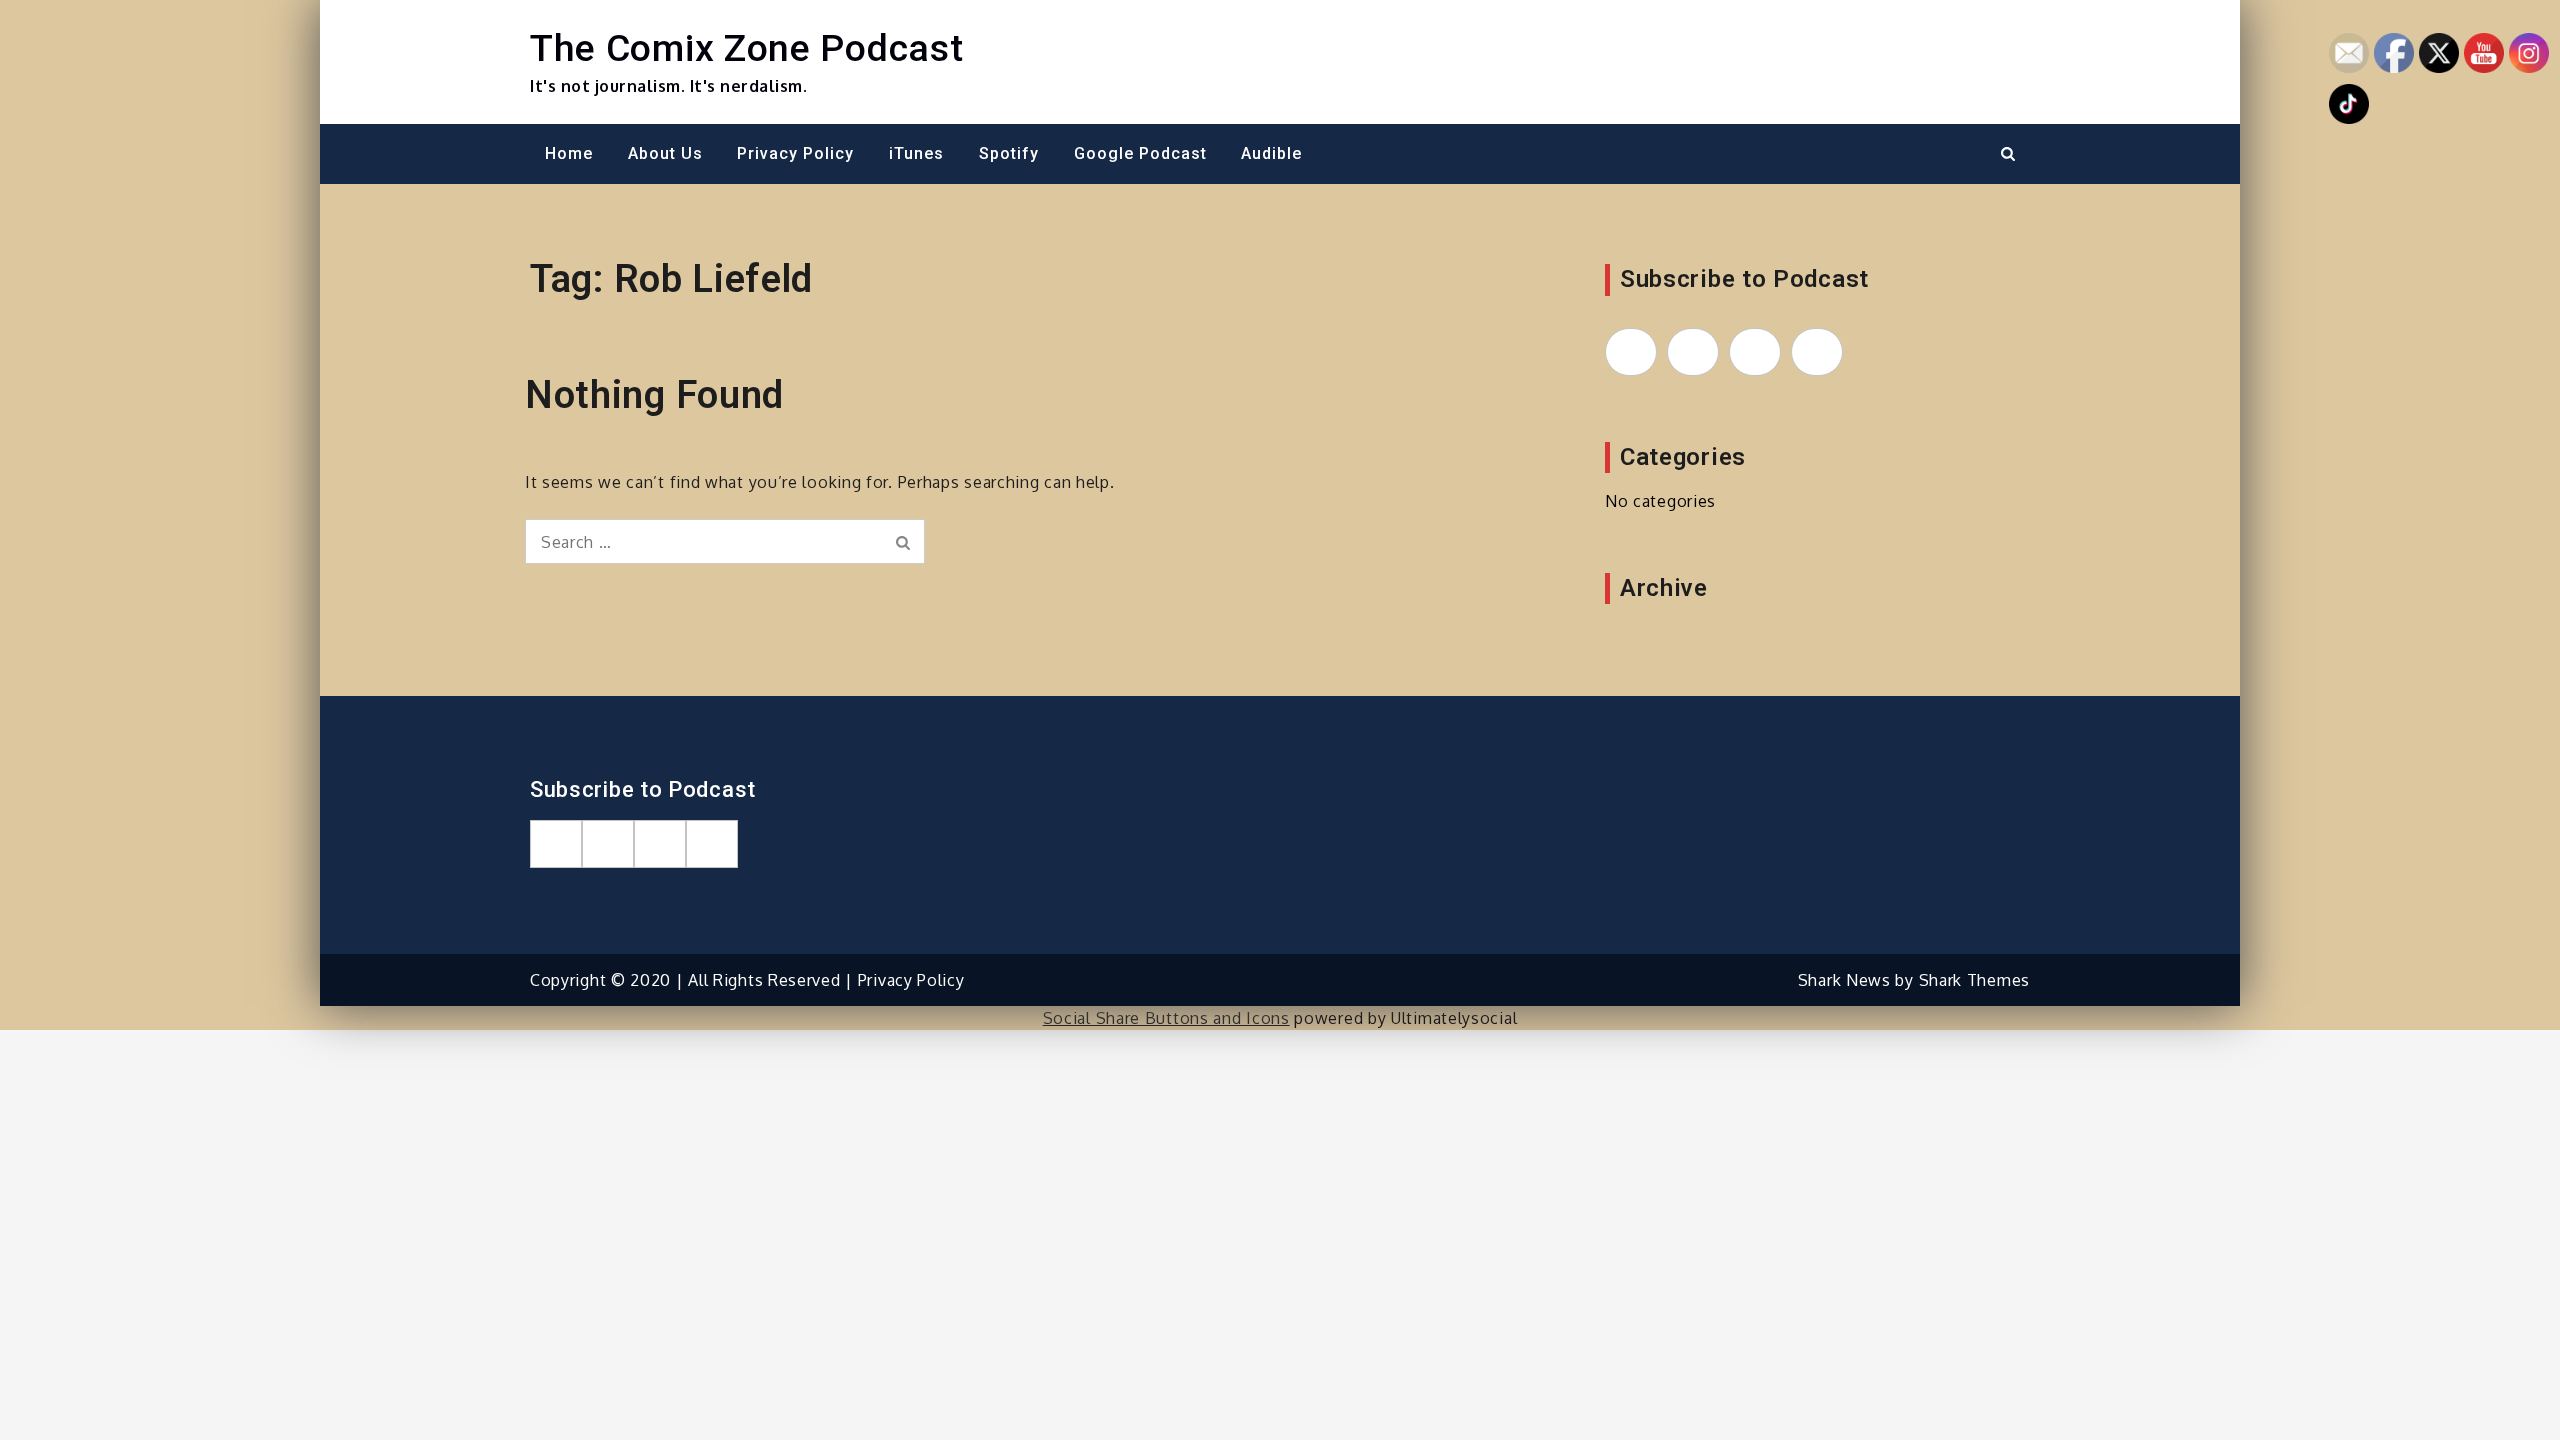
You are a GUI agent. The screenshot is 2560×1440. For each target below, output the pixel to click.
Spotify (1009, 153)
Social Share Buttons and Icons (1166, 1018)
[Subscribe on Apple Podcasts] (1631, 352)
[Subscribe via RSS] (1817, 352)
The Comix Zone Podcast (746, 48)
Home (569, 153)
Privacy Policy (795, 153)
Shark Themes (1974, 980)
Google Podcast (1140, 153)
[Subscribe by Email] (1755, 352)
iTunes (916, 153)
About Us (665, 153)
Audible (1271, 153)
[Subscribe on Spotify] (1693, 352)
